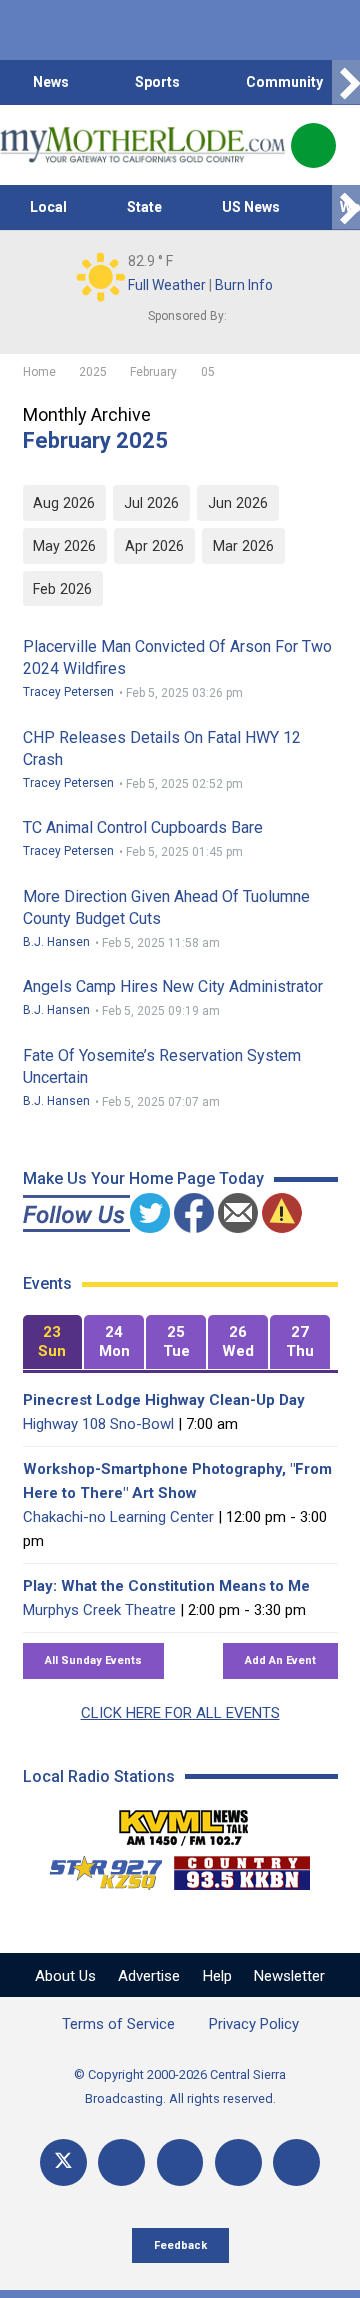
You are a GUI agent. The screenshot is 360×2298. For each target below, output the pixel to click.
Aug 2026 (64, 503)
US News (251, 207)
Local (48, 207)
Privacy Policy (254, 2024)
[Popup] (313, 145)
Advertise (149, 1976)
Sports (157, 82)
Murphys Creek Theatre (99, 1610)
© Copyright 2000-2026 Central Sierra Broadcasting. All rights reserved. (180, 2086)
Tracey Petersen (68, 692)
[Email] (238, 2162)
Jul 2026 (151, 503)
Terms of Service (118, 2024)
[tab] (53, 1342)
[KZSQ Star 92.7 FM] (97, 1868)
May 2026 (64, 546)
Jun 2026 (238, 503)
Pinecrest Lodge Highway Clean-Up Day (164, 1400)
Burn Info (244, 285)
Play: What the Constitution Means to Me (166, 1586)
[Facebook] (121, 2162)
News (51, 82)
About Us (65, 1976)
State (144, 207)
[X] (63, 2162)
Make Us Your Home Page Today (143, 1178)
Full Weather (167, 285)
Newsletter (289, 1976)
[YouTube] (180, 2162)
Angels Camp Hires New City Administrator (173, 986)
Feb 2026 (62, 589)
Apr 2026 (154, 546)
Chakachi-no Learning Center (118, 1517)
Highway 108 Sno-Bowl (98, 1424)
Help (217, 1976)
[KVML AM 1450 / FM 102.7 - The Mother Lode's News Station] (184, 1822)
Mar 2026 (243, 546)
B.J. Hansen (56, 942)
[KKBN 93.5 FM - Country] (241, 1868)
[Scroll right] (346, 82)
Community (284, 82)
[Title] (296, 2162)
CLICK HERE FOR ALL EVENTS (180, 1713)
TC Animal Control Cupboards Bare (143, 827)
